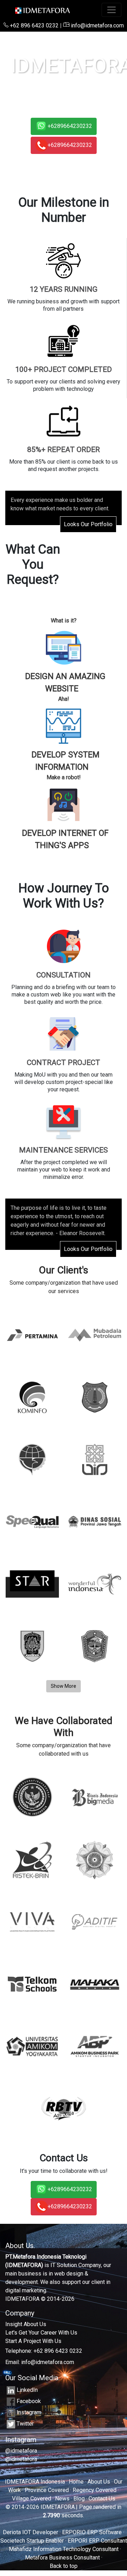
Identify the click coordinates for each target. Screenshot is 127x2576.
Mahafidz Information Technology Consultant (64, 2549)
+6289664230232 (70, 126)
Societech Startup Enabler (32, 2541)
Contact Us (102, 2498)
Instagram (29, 2412)
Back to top (64, 2566)
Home (76, 2482)
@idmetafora (21, 2451)
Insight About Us (26, 2324)
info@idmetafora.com (97, 25)
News (62, 2498)
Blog (79, 2498)
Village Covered (32, 2498)
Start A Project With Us (33, 2341)
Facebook (29, 2401)
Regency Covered (95, 2490)
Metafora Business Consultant (62, 2558)
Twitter (25, 2424)
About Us (99, 2482)
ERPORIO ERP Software (92, 2532)
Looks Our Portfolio (88, 524)
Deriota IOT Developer (31, 2532)
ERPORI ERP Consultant (97, 2541)
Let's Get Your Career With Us (41, 2333)
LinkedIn (27, 2390)
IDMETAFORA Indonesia (35, 2482)
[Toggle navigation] (111, 10)
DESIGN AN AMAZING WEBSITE (65, 683)
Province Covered (47, 2490)
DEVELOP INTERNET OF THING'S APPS (65, 839)
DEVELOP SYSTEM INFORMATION (65, 761)
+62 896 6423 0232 (34, 25)
